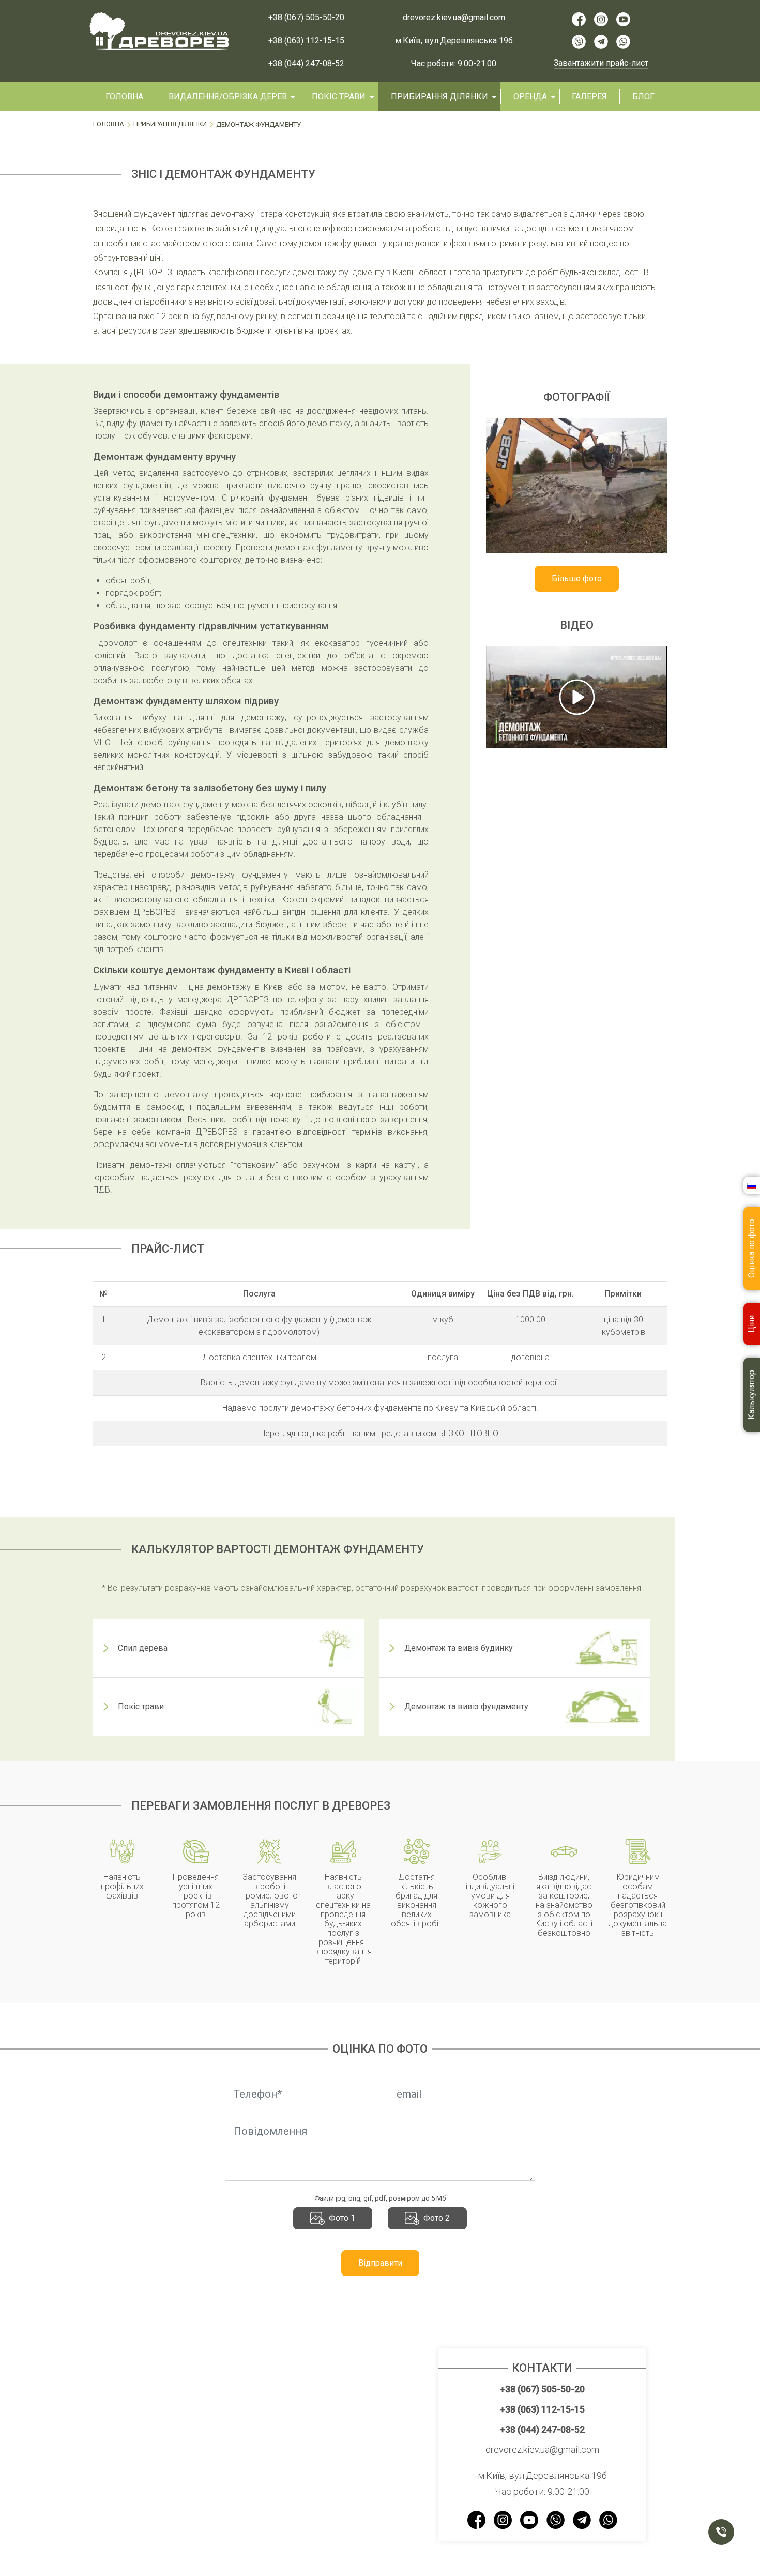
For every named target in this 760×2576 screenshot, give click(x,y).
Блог (643, 96)
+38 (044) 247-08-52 (306, 64)
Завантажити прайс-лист (601, 63)
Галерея (589, 96)
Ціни (751, 1324)
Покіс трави (339, 96)
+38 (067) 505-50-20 (306, 18)
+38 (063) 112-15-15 (306, 41)
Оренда (530, 96)
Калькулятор (751, 1395)
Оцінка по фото (751, 1249)
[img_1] (576, 486)
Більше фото (577, 578)
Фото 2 (437, 2218)
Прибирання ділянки (439, 96)
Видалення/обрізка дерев (228, 96)
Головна (124, 96)
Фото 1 (342, 2218)
